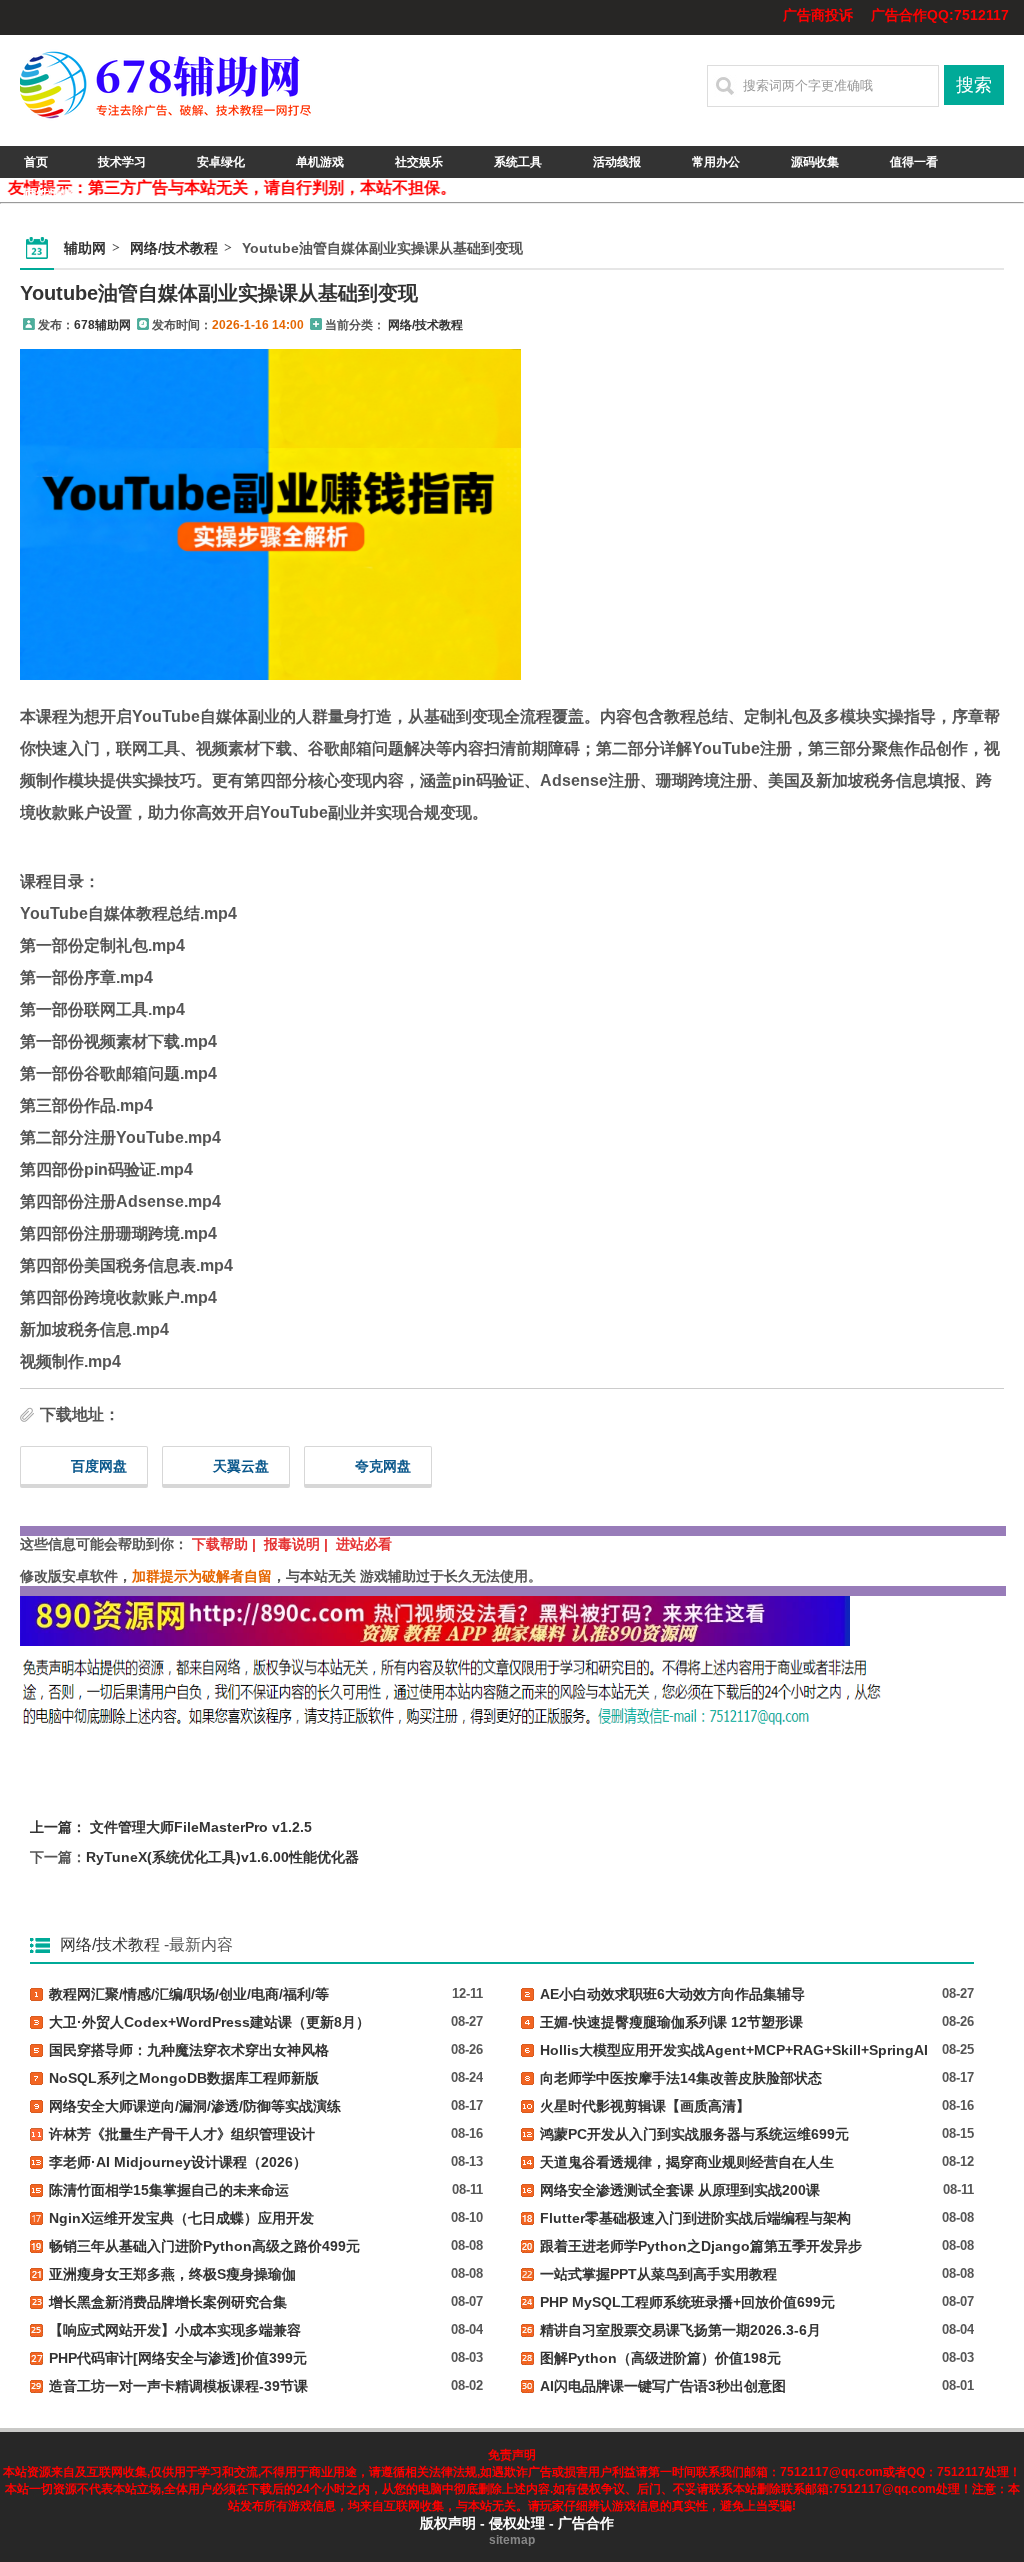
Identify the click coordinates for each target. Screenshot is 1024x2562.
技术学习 (122, 162)
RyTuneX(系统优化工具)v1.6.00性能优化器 (222, 1857)
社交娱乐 (419, 162)
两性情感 (49, 194)
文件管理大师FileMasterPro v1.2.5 (201, 1827)
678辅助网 (102, 325)
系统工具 (518, 162)
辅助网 (85, 248)
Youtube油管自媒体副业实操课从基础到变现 (219, 293)
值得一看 (914, 162)
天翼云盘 (241, 1466)
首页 (36, 162)
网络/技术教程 (174, 248)
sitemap (512, 2540)
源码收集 (815, 162)
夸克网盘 (383, 1466)
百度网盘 (99, 1466)
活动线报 (617, 162)
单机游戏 (320, 162)
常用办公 (716, 162)
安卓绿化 (221, 162)
